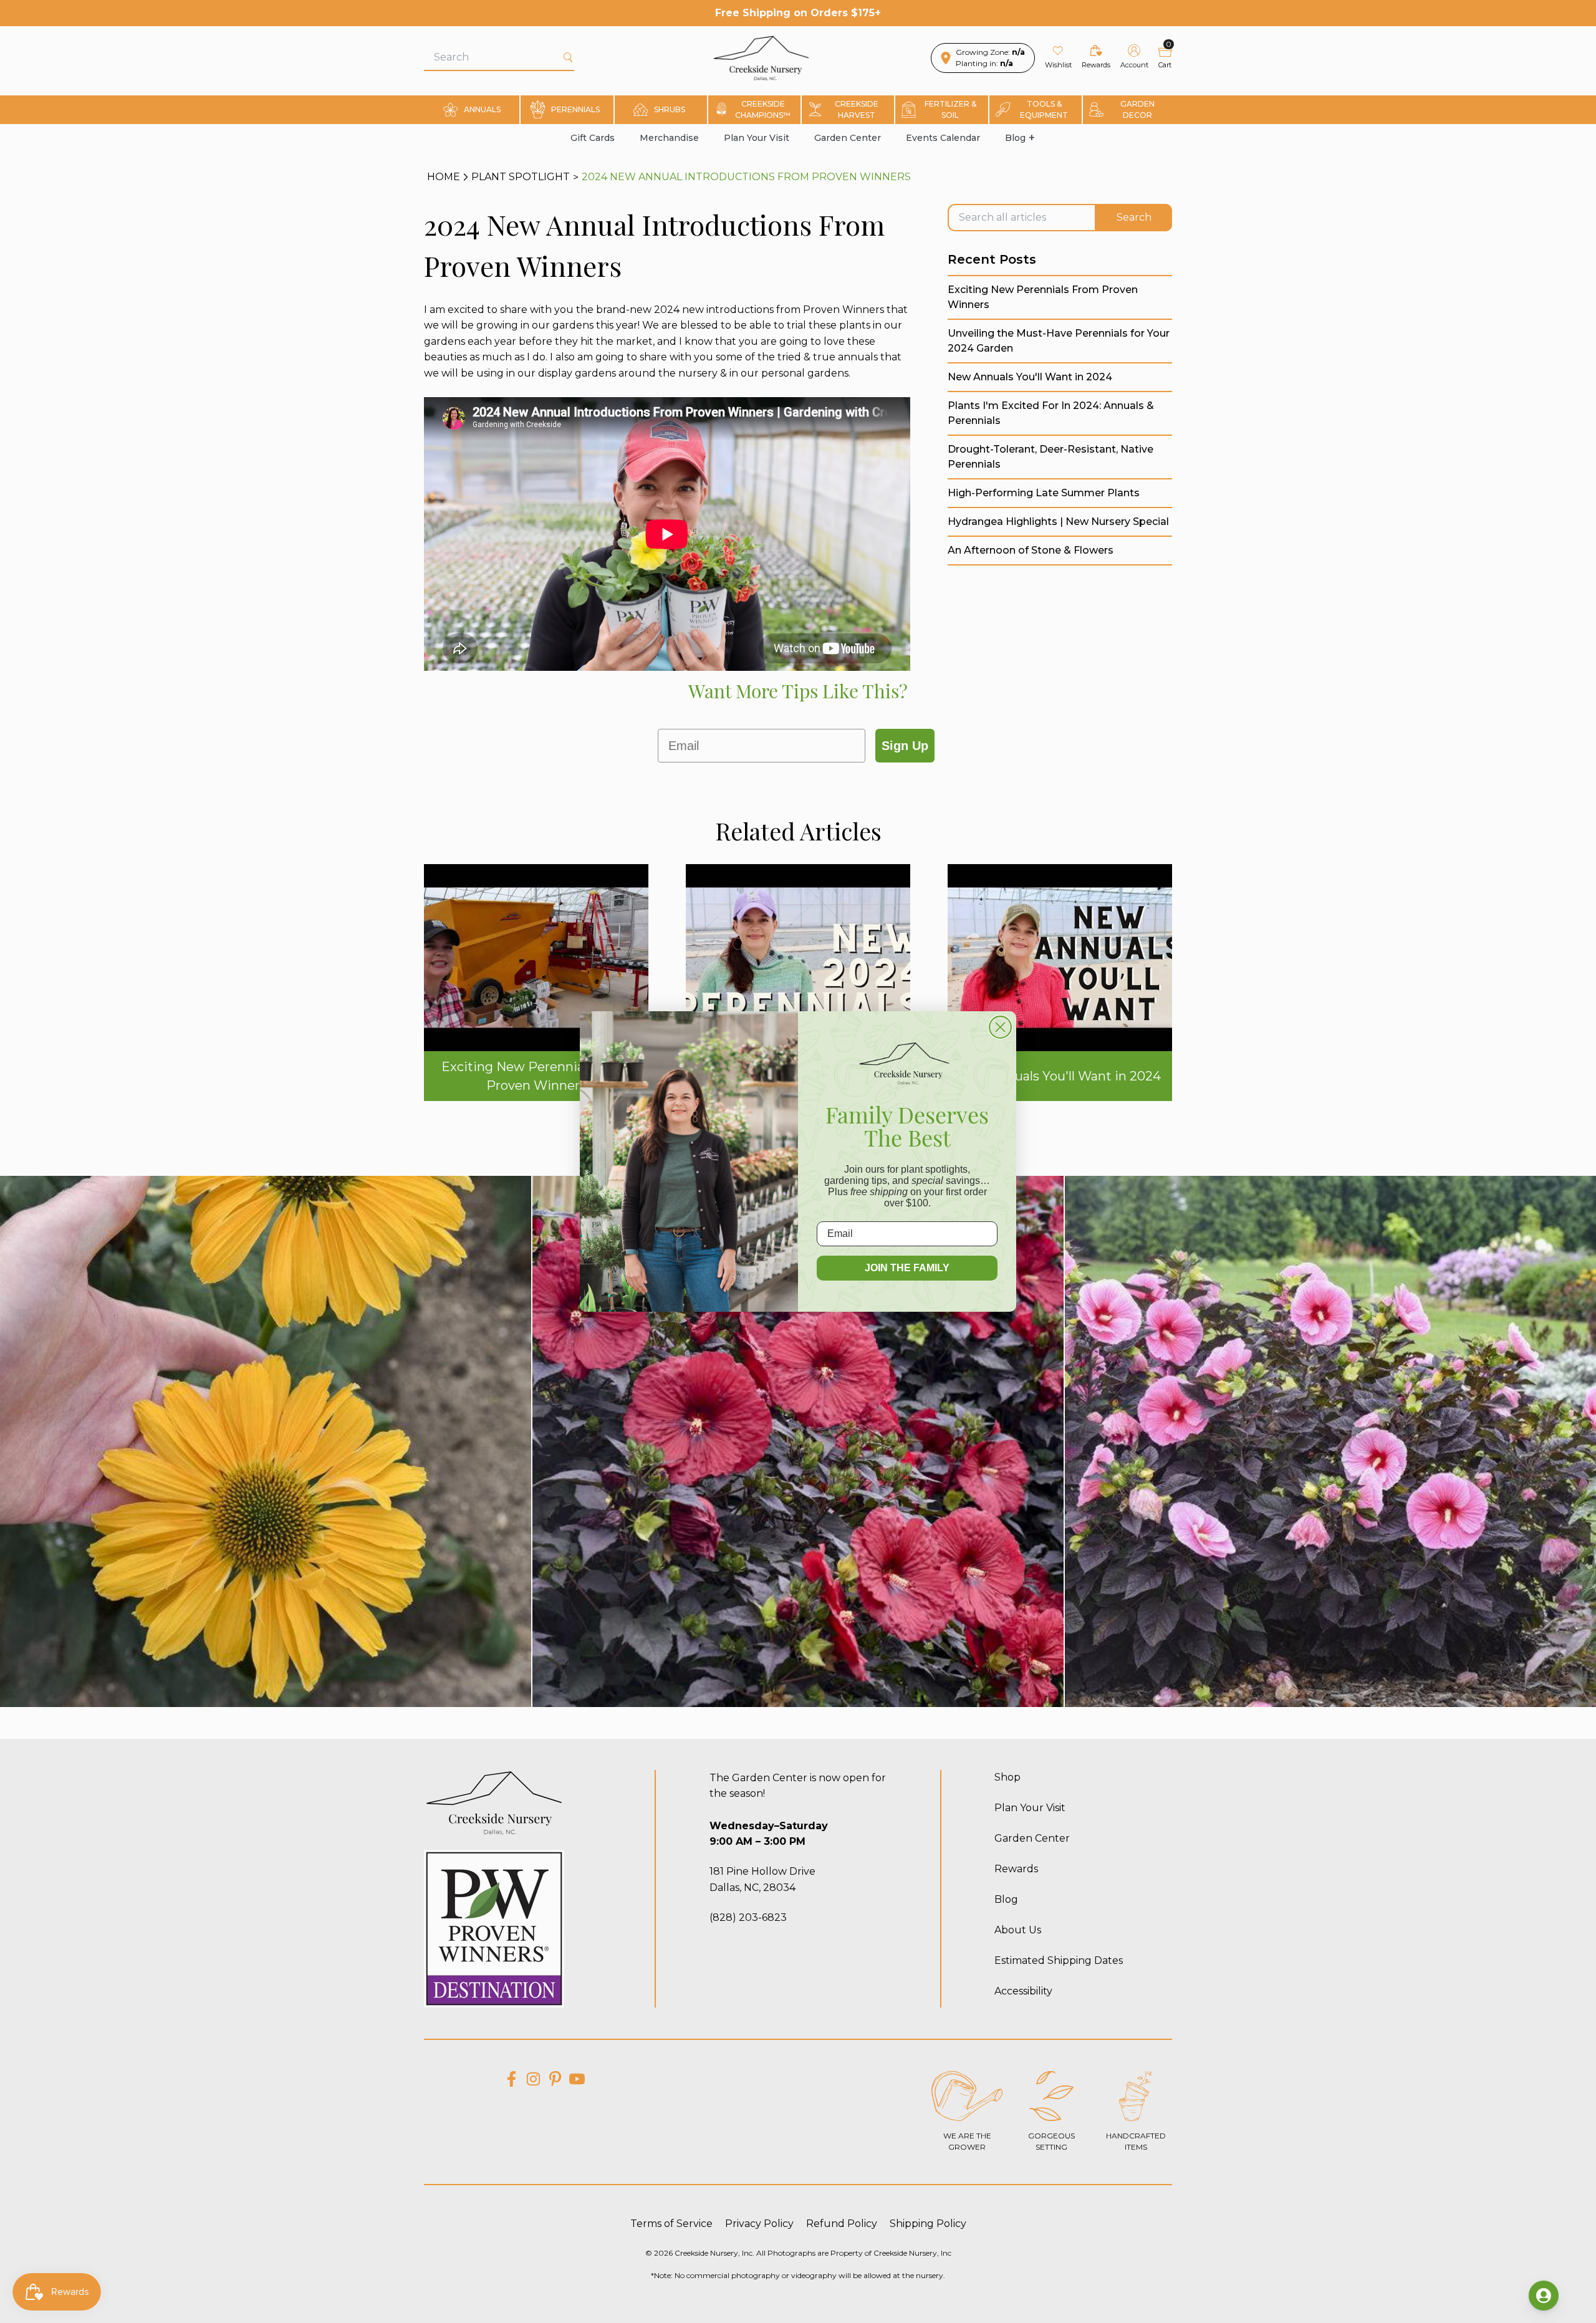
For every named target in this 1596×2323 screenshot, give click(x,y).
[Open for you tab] (1544, 2296)
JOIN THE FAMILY (907, 1268)
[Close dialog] (1000, 1027)
